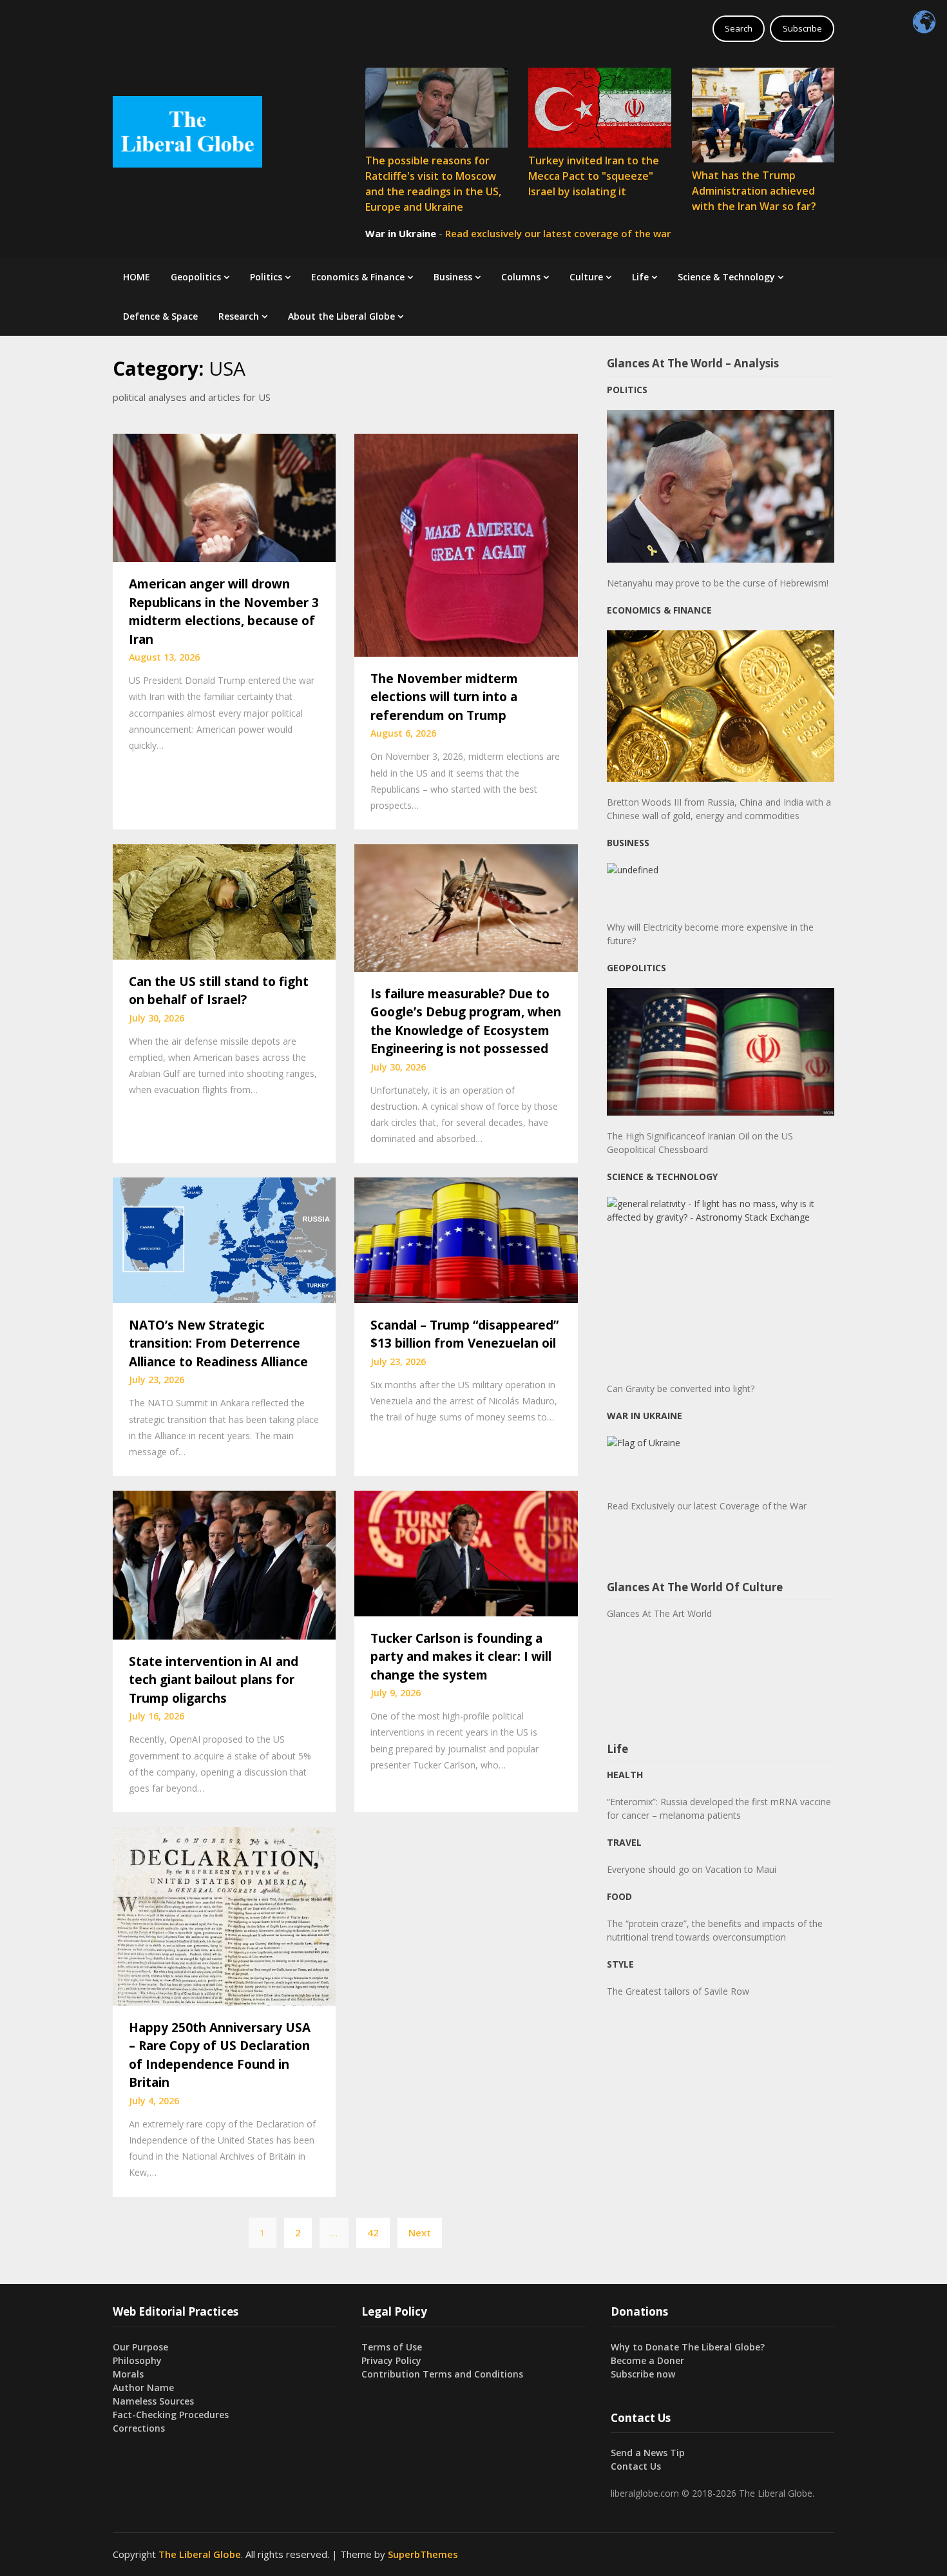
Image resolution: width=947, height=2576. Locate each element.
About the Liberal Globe (341, 316)
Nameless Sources (153, 2401)
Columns (521, 277)
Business (453, 277)
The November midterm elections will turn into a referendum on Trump (444, 697)
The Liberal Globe (200, 2554)
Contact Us (636, 2466)
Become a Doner (647, 2360)
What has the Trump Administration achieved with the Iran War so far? (754, 191)
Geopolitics (196, 277)
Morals (128, 2374)
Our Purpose (140, 2347)
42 (373, 2232)
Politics (266, 277)
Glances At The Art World (659, 1613)
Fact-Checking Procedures (171, 2415)
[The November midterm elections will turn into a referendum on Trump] (466, 544)
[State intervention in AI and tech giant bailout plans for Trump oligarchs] (224, 1564)
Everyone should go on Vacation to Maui (692, 1869)
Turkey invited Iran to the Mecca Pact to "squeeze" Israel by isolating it (594, 176)
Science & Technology (726, 277)
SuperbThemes (423, 2554)
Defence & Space (160, 316)
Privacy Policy (391, 2360)
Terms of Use (392, 2347)
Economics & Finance (358, 277)
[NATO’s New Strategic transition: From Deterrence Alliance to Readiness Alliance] (224, 1239)
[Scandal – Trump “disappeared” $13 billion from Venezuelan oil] (466, 1239)
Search (739, 28)
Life (640, 277)
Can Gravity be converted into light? (681, 1389)
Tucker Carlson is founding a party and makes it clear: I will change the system (461, 1657)
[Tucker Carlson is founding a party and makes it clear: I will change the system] (466, 1552)
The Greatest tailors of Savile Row (678, 1991)
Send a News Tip (648, 2453)
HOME (137, 277)
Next (420, 2232)
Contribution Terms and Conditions (442, 2374)
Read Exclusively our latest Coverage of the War (707, 1506)
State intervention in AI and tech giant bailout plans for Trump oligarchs (214, 1680)
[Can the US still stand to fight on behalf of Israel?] (224, 900)
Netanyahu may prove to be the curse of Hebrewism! (718, 583)
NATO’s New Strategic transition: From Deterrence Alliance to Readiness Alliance (218, 1343)
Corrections (139, 2428)
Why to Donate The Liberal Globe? (688, 2347)
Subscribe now (643, 2374)
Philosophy (137, 2360)
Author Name (143, 2387)
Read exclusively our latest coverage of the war (558, 233)
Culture (586, 277)
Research (239, 316)
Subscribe (802, 28)
